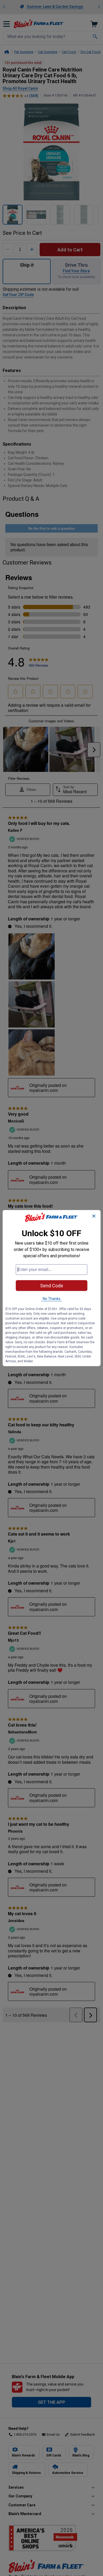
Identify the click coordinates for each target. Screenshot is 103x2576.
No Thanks (52, 1299)
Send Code (52, 1286)
